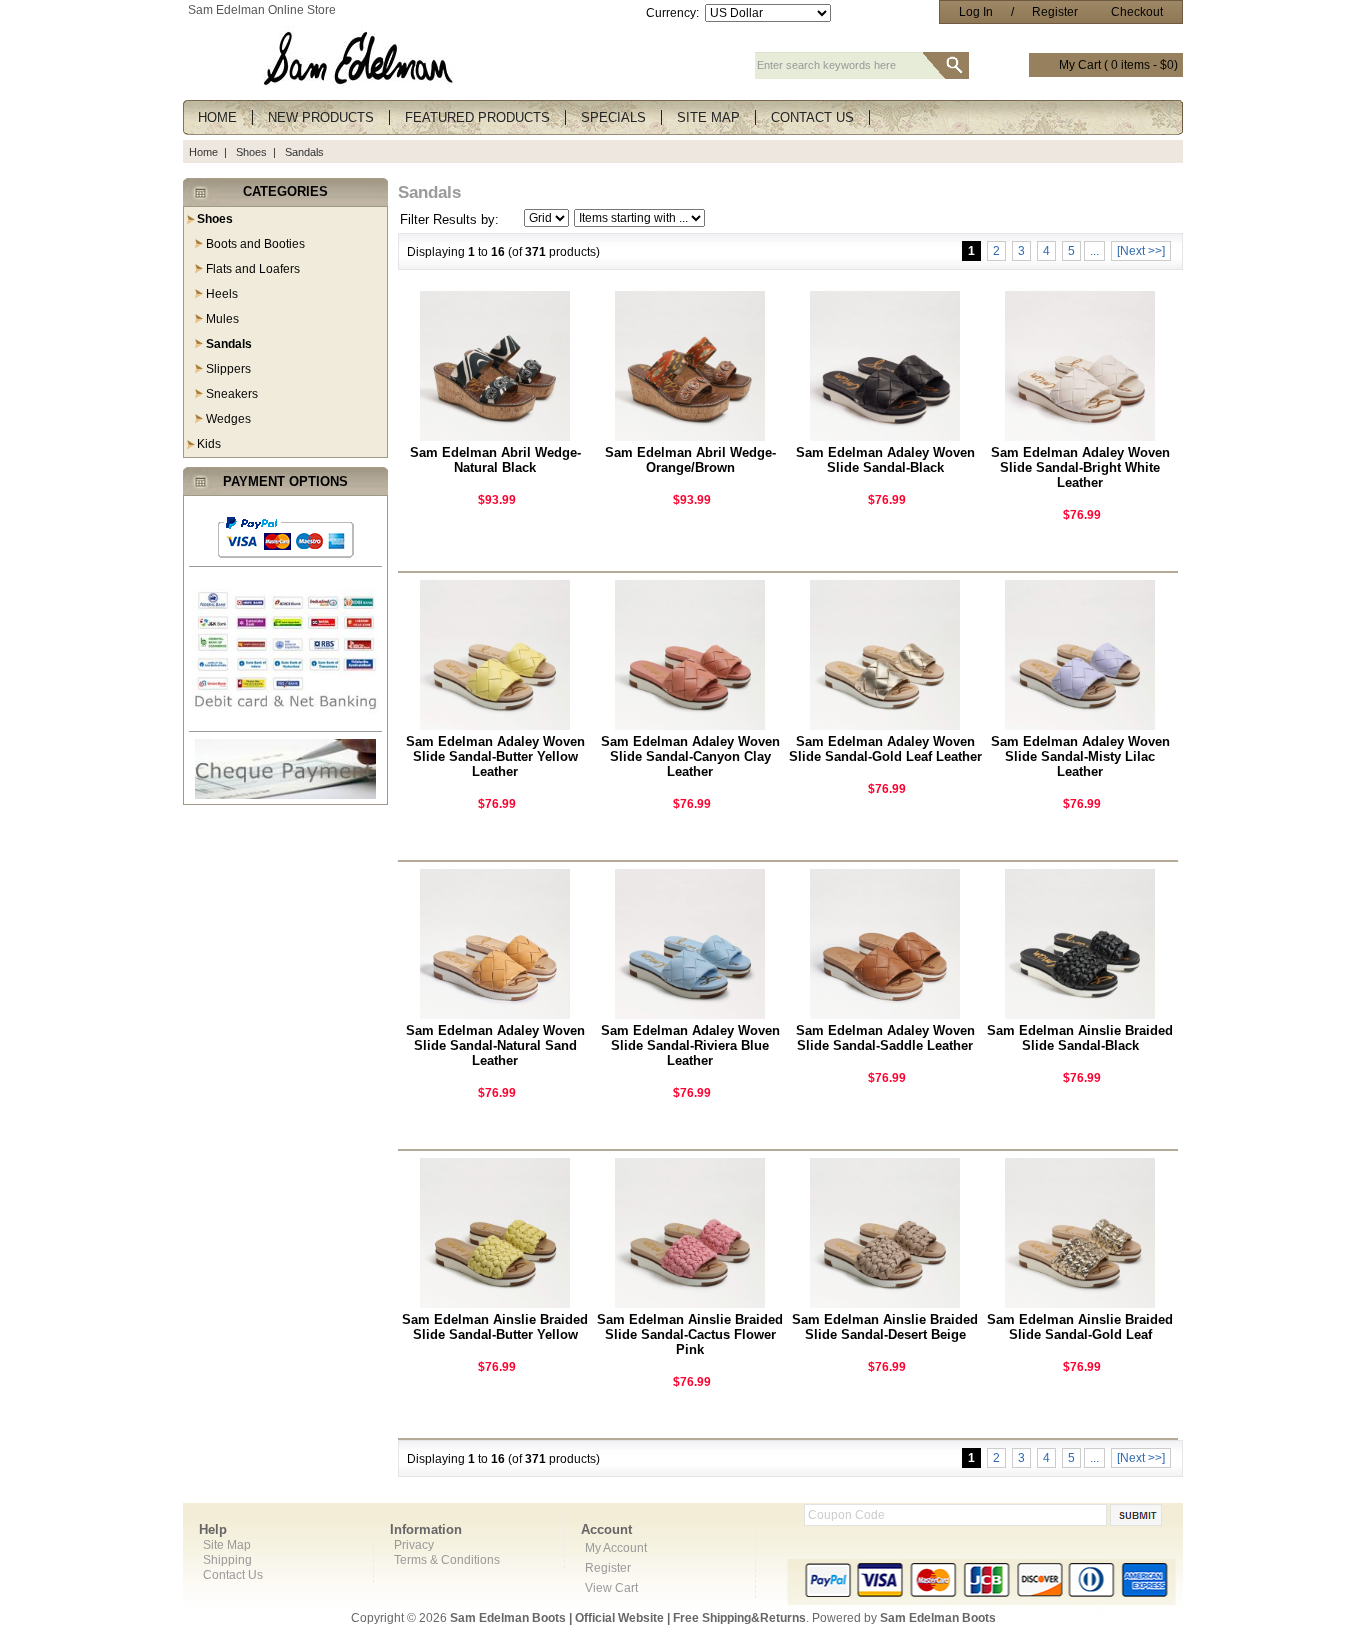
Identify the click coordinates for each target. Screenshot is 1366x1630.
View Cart (611, 1588)
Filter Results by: (449, 219)
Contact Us (812, 117)
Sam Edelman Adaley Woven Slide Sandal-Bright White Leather (1080, 467)
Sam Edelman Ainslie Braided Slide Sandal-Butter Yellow (495, 1327)
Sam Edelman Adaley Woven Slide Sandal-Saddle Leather (885, 1038)
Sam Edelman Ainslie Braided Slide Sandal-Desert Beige (885, 1327)
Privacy (414, 1545)
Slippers (228, 369)
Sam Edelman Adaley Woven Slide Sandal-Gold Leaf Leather (885, 749)
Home (217, 117)
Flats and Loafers (253, 269)
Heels (222, 294)
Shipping (227, 1560)
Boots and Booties (255, 244)
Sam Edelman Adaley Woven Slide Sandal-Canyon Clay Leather (690, 756)
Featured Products (477, 117)
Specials (613, 117)
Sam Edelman (226, 10)
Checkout (1137, 12)
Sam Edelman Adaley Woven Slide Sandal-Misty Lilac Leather (1080, 756)
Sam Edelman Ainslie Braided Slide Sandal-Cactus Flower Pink (690, 1334)
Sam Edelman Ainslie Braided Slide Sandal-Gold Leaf (1080, 1327)
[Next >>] (1141, 251)
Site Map (708, 117)
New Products (321, 117)
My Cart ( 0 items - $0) (1118, 65)
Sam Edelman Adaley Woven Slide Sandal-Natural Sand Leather (495, 1045)
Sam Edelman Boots (938, 1618)
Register (1055, 12)
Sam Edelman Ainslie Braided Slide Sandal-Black (1080, 1038)
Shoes (251, 152)
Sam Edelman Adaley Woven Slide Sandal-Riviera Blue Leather (690, 1045)
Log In (976, 12)
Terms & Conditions (447, 1560)
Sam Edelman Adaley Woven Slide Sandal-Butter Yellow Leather (495, 756)
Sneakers (232, 394)
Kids (209, 444)
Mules (222, 319)
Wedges (228, 419)
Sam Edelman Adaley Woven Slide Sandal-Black (885, 460)
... (1094, 251)
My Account (616, 1548)
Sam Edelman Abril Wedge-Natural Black (495, 460)
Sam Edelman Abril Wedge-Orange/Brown (690, 460)
